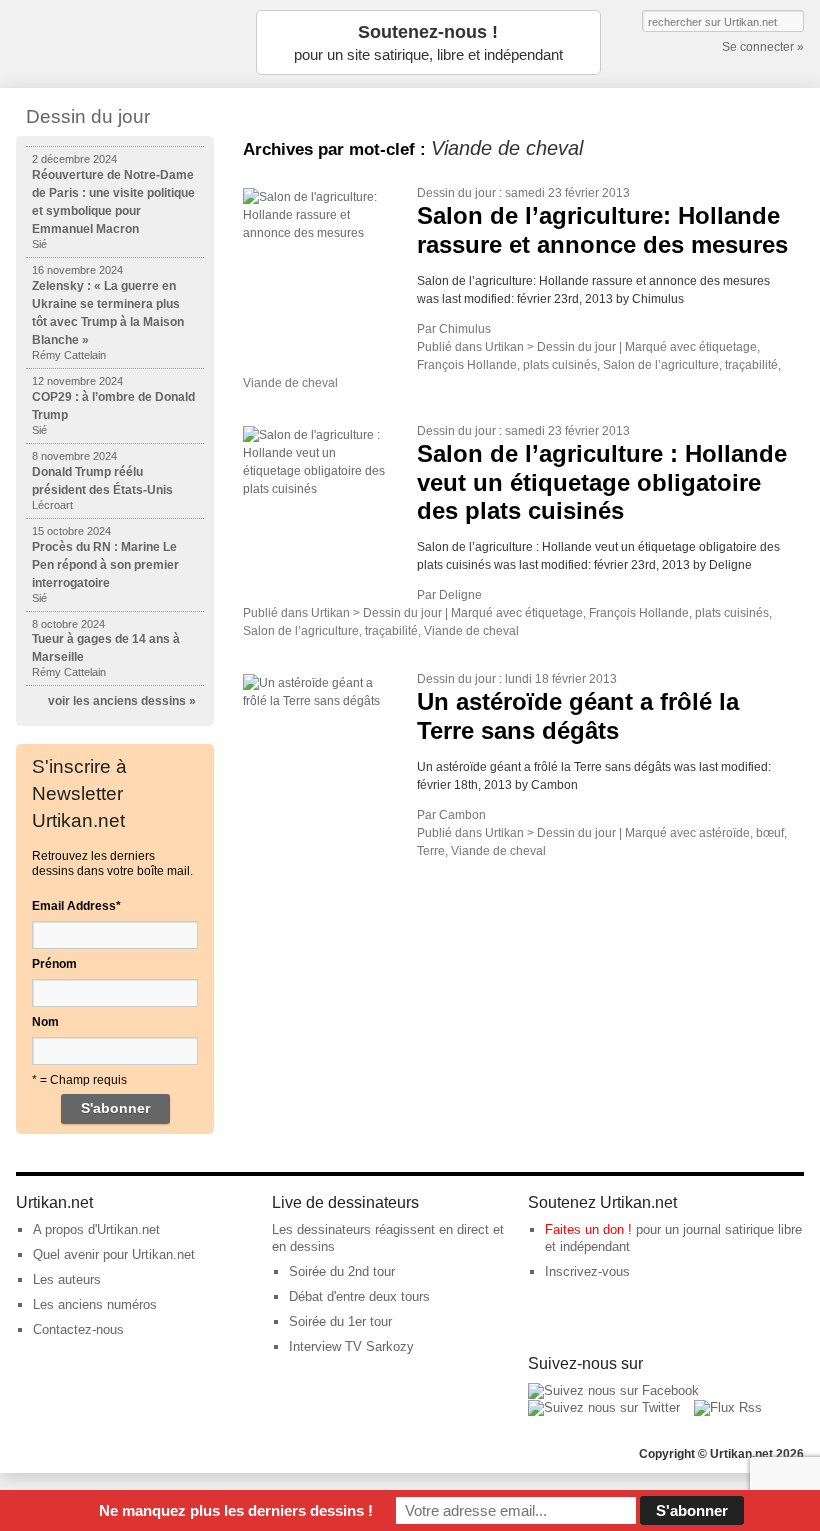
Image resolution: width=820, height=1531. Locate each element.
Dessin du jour (456, 193)
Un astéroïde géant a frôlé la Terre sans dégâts (578, 716)
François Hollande (467, 365)
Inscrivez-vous (587, 1271)
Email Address (76, 906)
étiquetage (728, 347)
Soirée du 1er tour (340, 1321)
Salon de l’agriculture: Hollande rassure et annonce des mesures (602, 230)
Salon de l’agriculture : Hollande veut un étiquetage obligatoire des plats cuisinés (602, 482)
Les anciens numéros (95, 1304)
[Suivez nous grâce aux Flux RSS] (728, 1407)
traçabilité (751, 365)
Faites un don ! (588, 1229)
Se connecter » (763, 47)
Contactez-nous (78, 1329)
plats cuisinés (560, 365)
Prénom (54, 964)
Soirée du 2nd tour (342, 1271)
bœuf (770, 833)
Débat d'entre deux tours (359, 1296)
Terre (431, 851)
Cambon (462, 815)
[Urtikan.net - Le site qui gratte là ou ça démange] (116, 42)
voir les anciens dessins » (122, 701)
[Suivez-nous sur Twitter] (604, 1407)
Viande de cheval (290, 383)
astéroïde (724, 833)
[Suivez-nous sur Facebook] (613, 1390)
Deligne (460, 595)
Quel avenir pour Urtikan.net (114, 1254)
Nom (45, 1022)
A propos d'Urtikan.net (96, 1229)
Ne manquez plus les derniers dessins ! (236, 1510)
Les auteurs (67, 1279)
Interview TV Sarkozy (351, 1346)
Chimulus (465, 329)
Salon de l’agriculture (661, 365)
